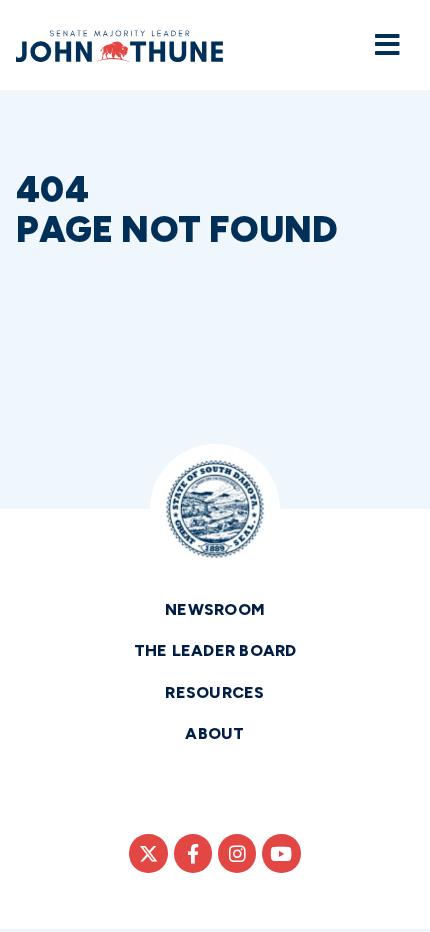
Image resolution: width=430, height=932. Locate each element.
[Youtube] (281, 853)
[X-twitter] (148, 853)
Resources (214, 692)
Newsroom (215, 609)
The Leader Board (215, 650)
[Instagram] (237, 853)
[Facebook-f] (193, 853)
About (214, 733)
